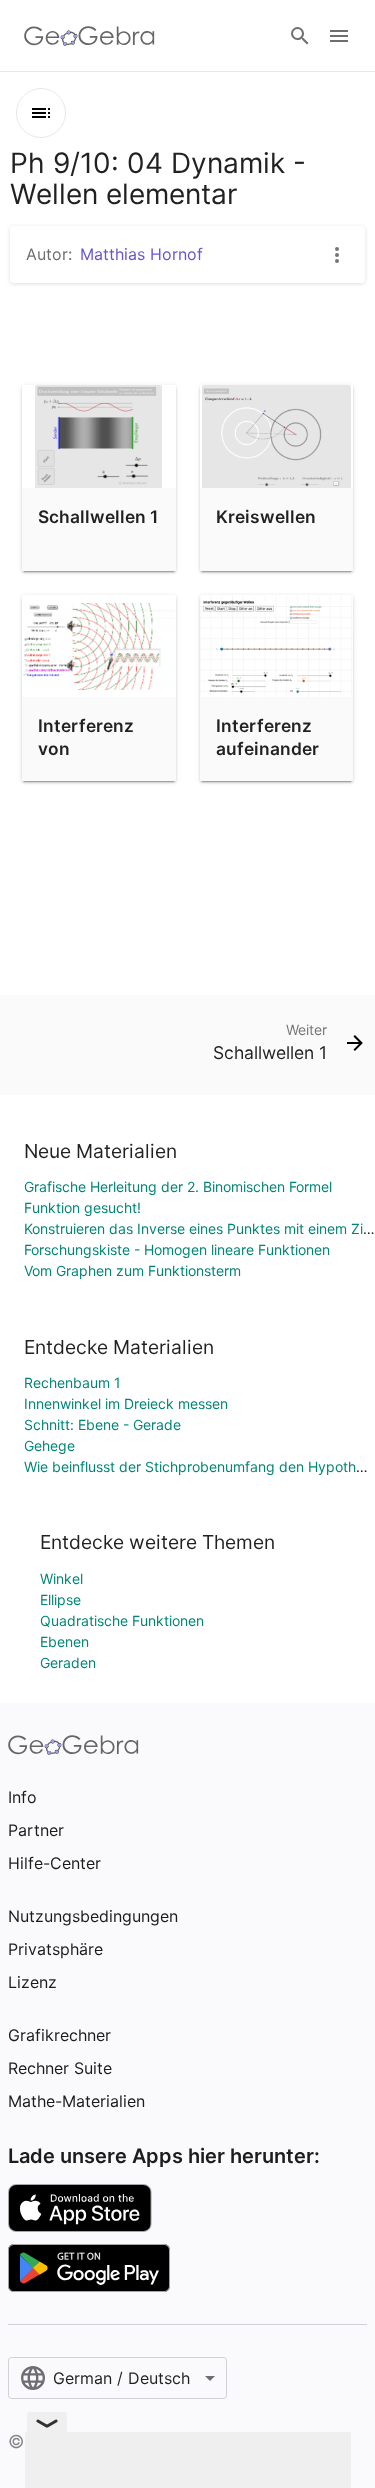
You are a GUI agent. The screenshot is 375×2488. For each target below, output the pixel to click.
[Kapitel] (41, 113)
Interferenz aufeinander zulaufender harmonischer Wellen (275, 770)
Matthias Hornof (141, 254)
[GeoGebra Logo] (89, 36)
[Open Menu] (339, 36)
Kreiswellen (266, 516)
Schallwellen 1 (98, 516)
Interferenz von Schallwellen (92, 748)
